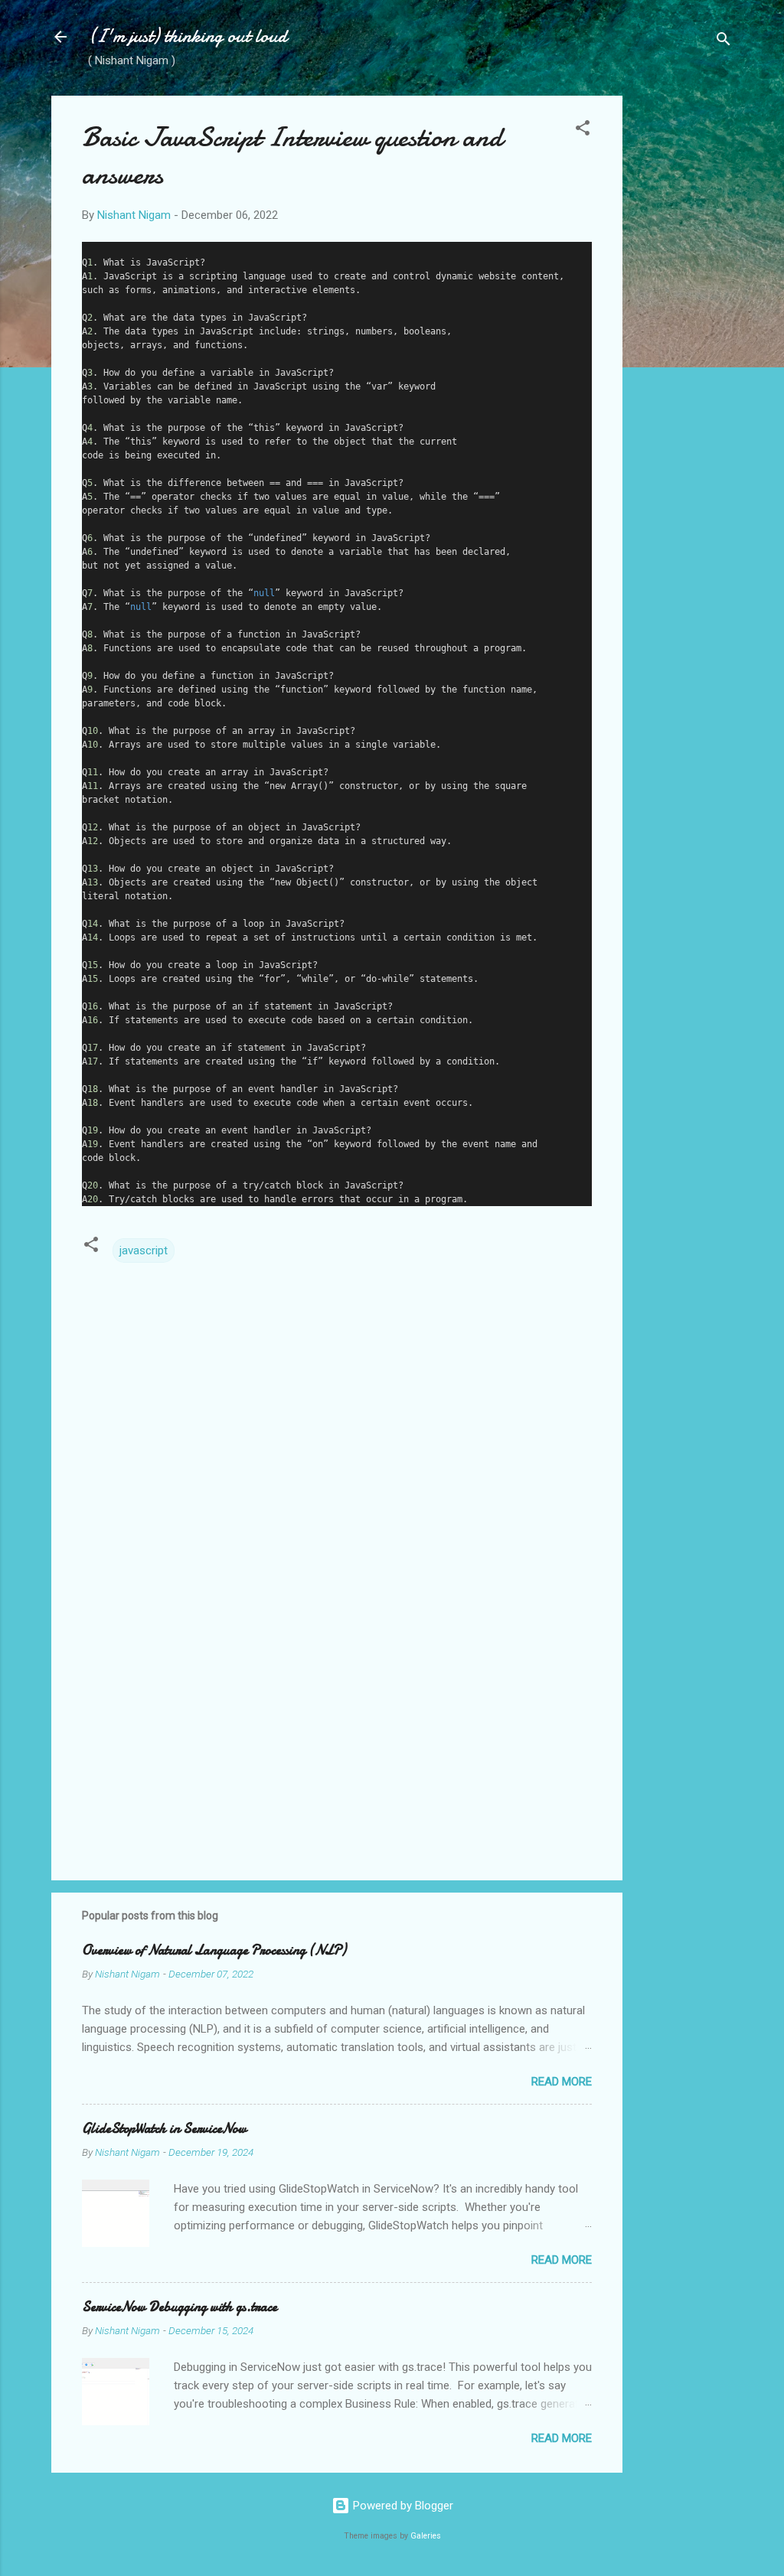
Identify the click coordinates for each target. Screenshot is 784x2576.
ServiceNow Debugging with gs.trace (180, 2307)
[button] (583, 130)
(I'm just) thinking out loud (188, 36)
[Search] (724, 42)
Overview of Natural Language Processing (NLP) (214, 1950)
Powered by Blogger (402, 2506)
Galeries (426, 2536)
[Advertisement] (684, 325)
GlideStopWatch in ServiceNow (164, 2129)
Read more (562, 2082)
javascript (144, 1251)
